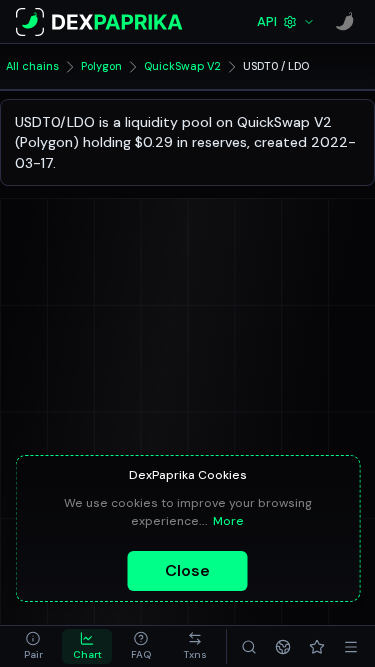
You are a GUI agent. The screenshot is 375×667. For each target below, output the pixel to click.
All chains (32, 66)
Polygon (101, 66)
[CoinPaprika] (345, 22)
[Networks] (283, 646)
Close (187, 570)
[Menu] (351, 646)
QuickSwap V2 (182, 66)
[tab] (33, 646)
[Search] (249, 646)
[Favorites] (317, 646)
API (267, 21)
